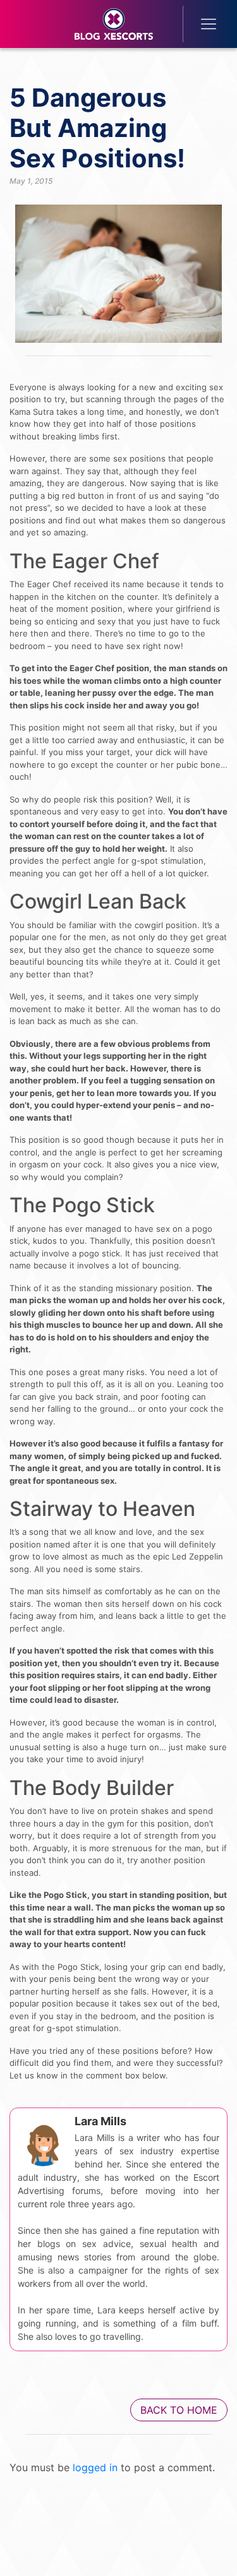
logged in (95, 2467)
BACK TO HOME (179, 2410)
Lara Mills (100, 2121)
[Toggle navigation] (200, 24)
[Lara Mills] (43, 2141)
